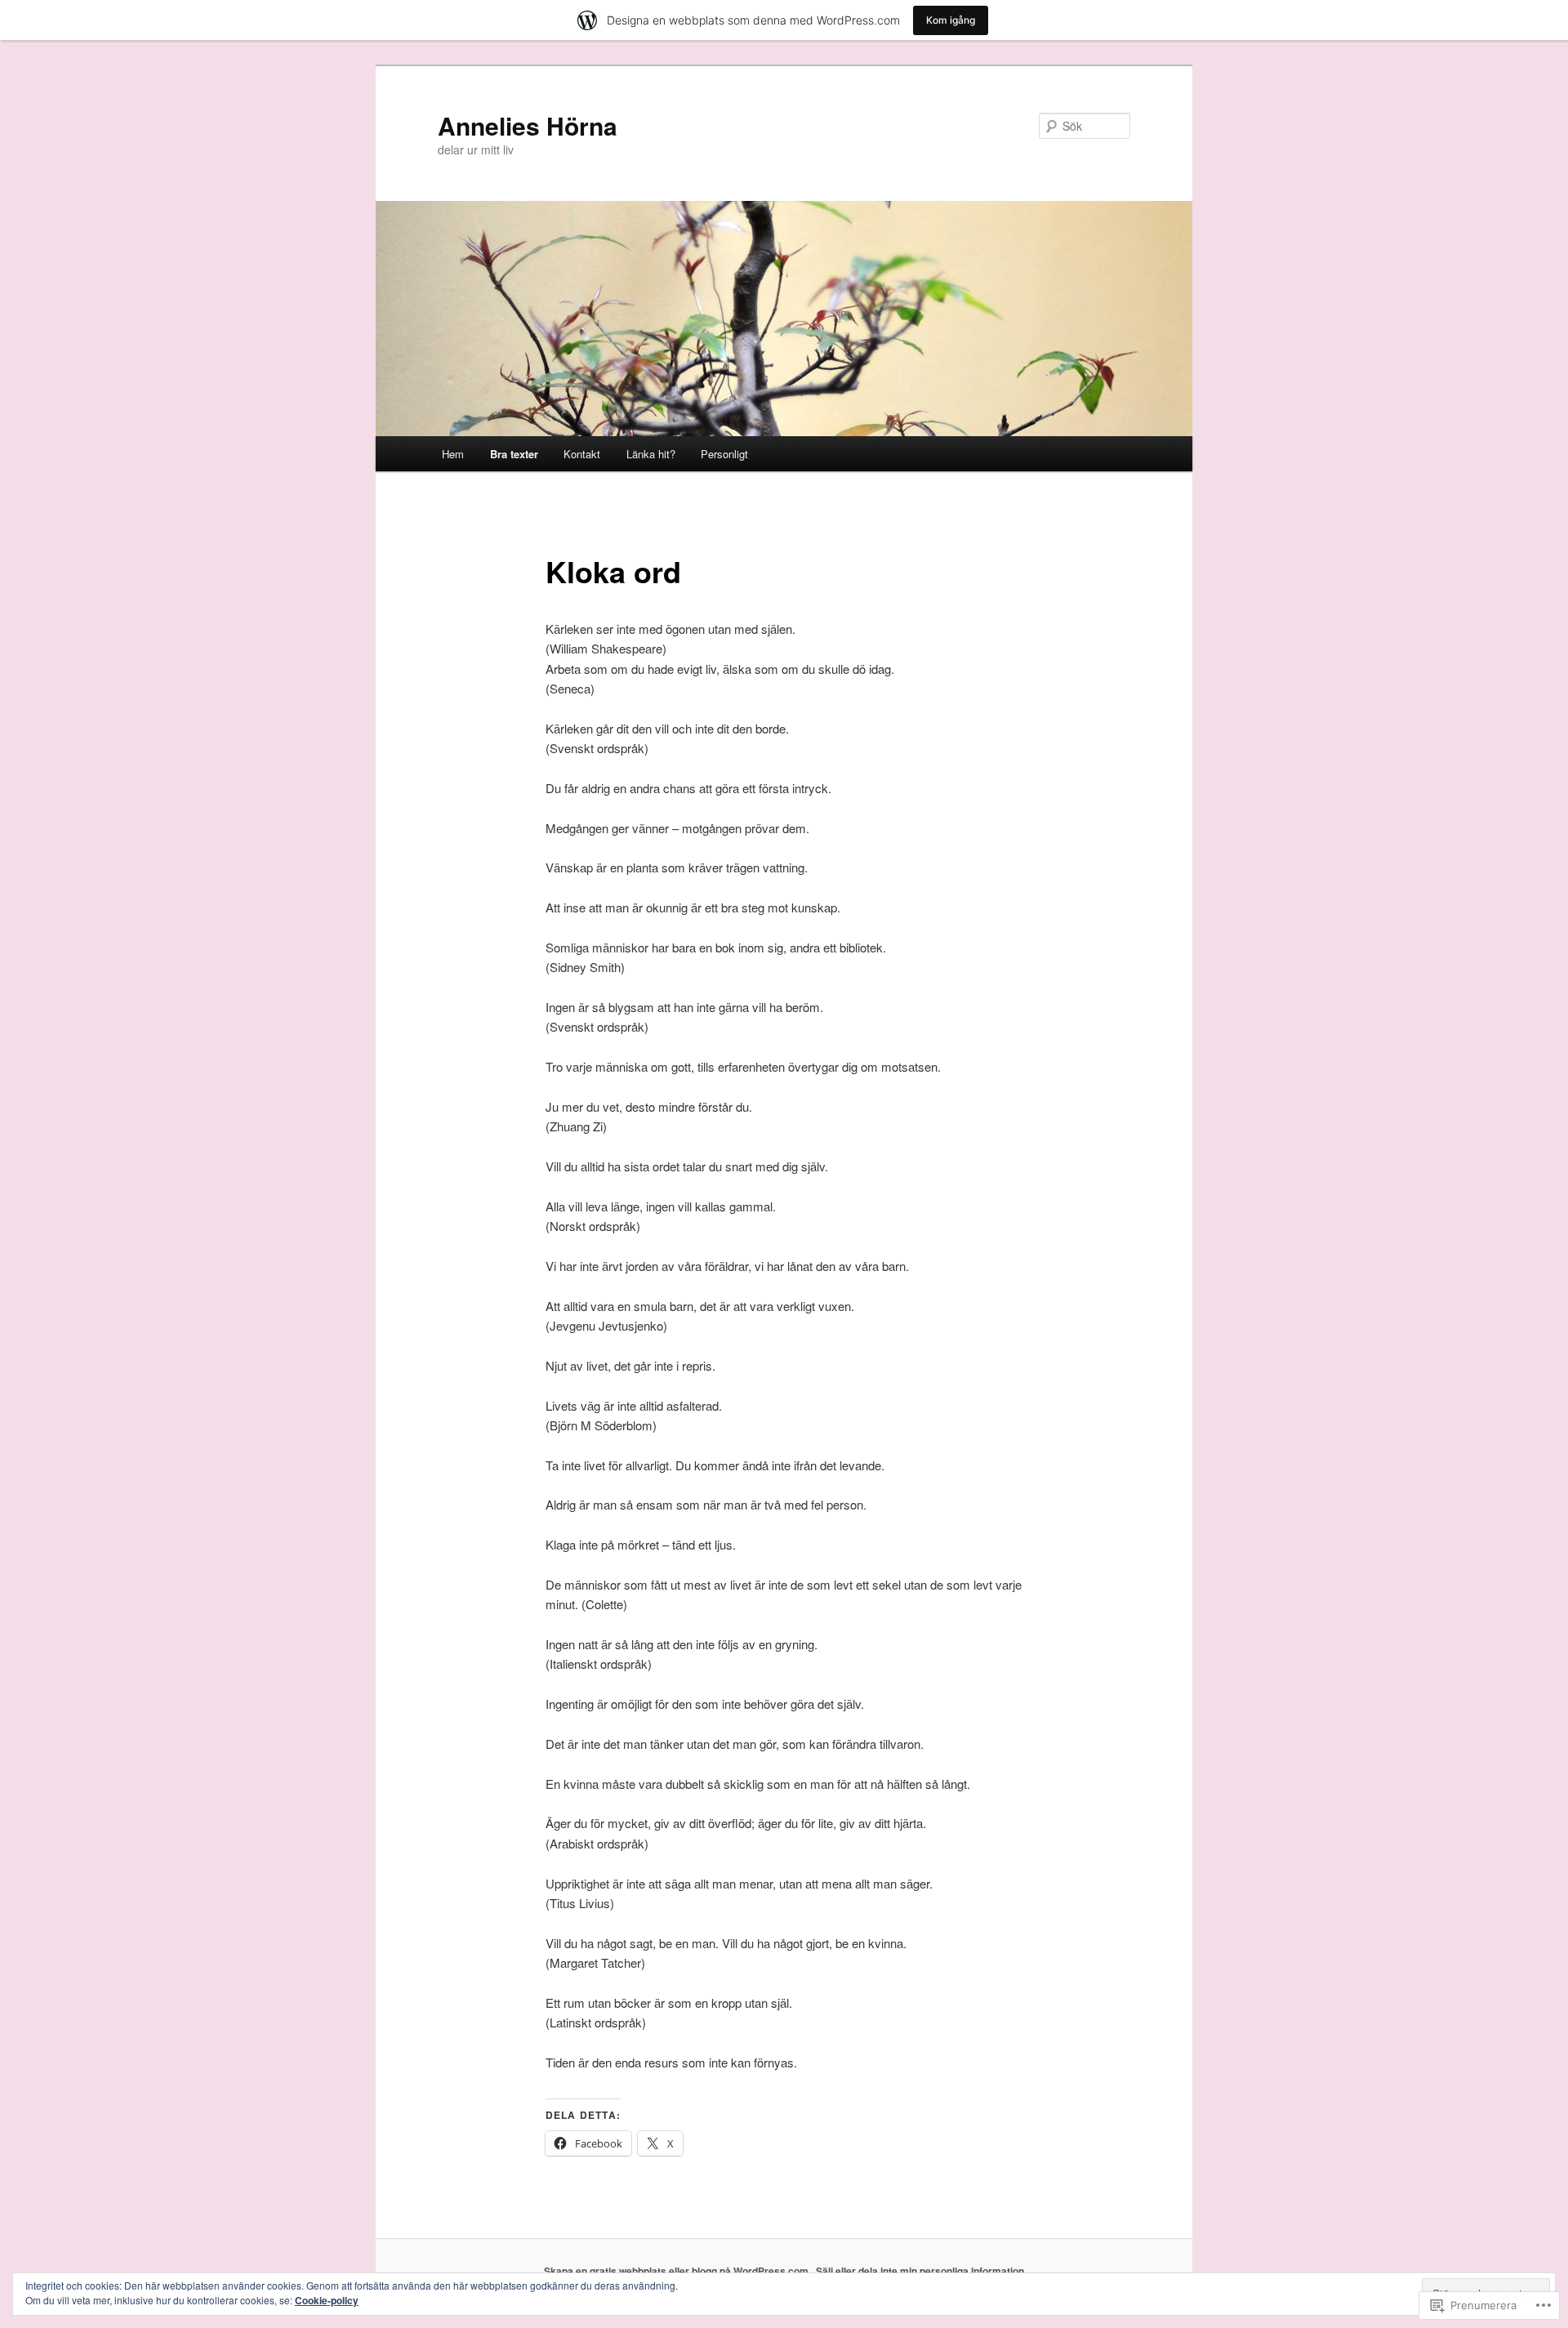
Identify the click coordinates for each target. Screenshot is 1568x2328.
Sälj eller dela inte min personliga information (920, 2271)
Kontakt (582, 454)
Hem (453, 454)
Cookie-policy (327, 2300)
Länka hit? (651, 454)
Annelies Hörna (528, 125)
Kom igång (951, 20)
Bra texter (514, 454)
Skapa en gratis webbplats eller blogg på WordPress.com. (677, 2271)
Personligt (724, 454)
